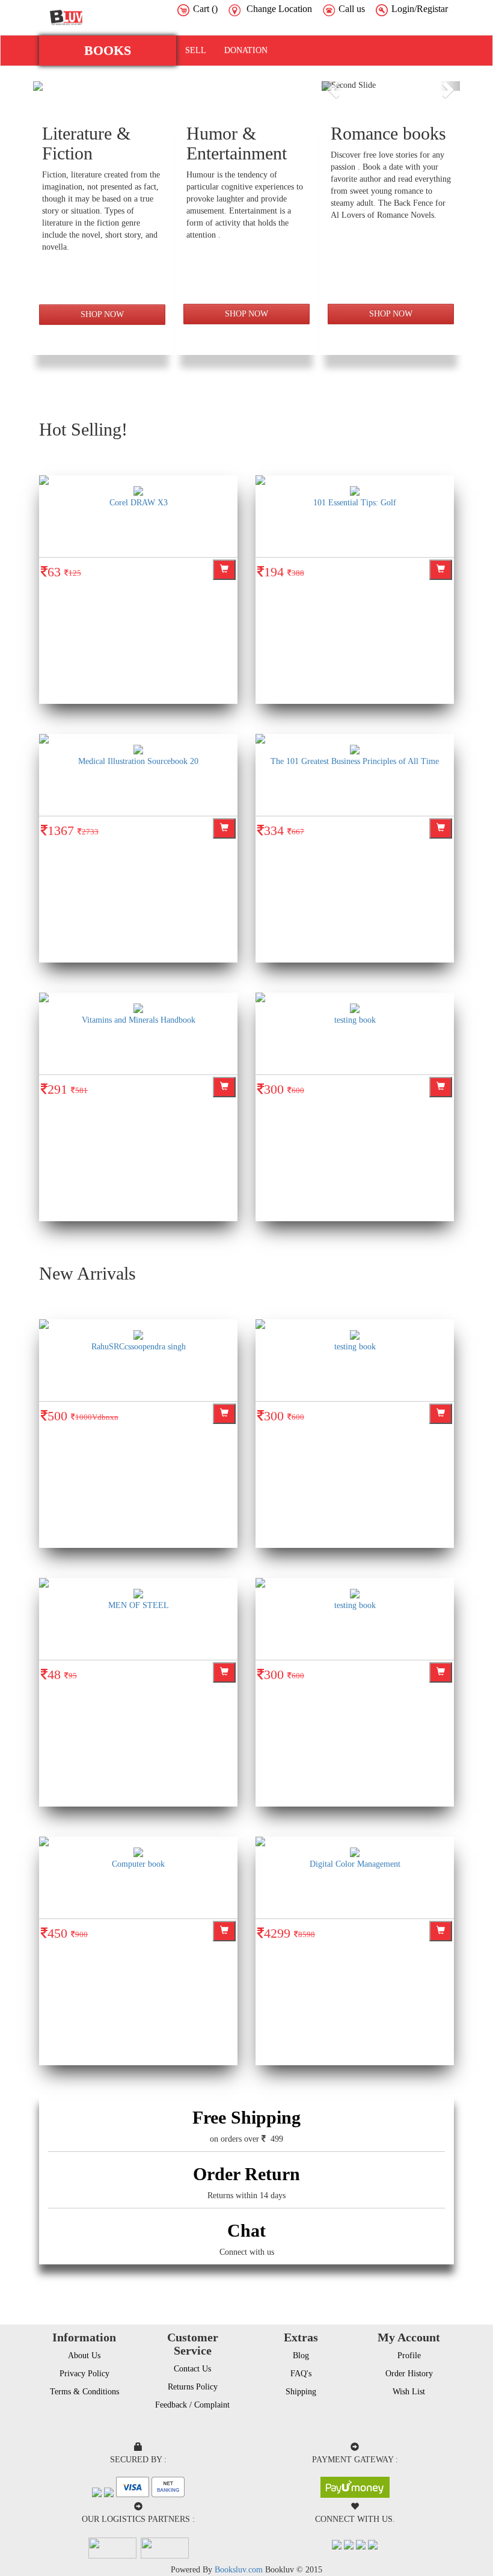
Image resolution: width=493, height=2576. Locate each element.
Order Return (246, 2174)
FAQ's (301, 2374)
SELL (196, 50)
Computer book (138, 1864)
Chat (246, 2230)
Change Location (279, 9)
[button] (108, 51)
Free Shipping (246, 2117)
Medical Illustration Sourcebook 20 (138, 761)
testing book (355, 1020)
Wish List (409, 2392)
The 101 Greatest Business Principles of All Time (355, 761)
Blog (301, 2356)
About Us (84, 2356)
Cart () (205, 9)
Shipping (301, 2392)
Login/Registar (420, 9)
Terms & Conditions (84, 2392)
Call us (352, 9)
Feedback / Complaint (192, 2405)
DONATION (246, 50)
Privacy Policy (84, 2374)
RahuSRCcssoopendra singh (139, 1347)
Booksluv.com (239, 2570)
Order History (409, 2374)
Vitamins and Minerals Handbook (139, 1020)
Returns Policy (193, 2387)
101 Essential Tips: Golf (355, 503)
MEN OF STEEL (139, 1605)
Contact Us (192, 2369)
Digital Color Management (355, 1864)
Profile (409, 2356)
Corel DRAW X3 (139, 503)
